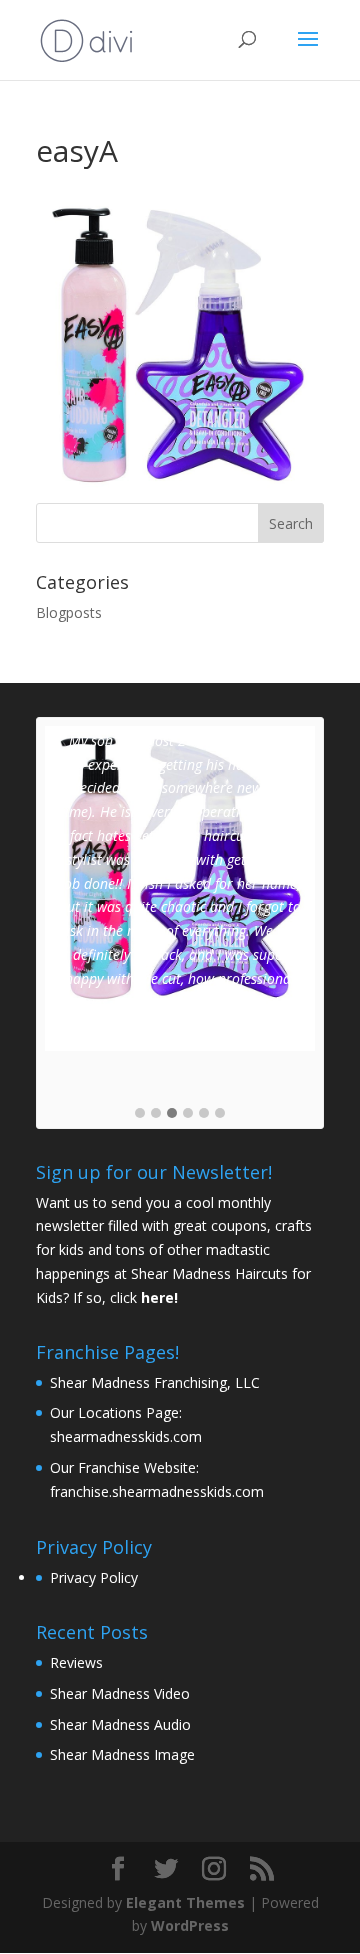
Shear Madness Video (120, 1693)
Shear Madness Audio (120, 1724)
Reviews (76, 1662)
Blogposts (69, 612)
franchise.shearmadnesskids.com (157, 1491)
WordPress (190, 1925)
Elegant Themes (185, 1902)
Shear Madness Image (122, 1754)
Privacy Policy (94, 1577)
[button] (140, 1114)
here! (159, 1297)
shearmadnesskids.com (126, 1436)
